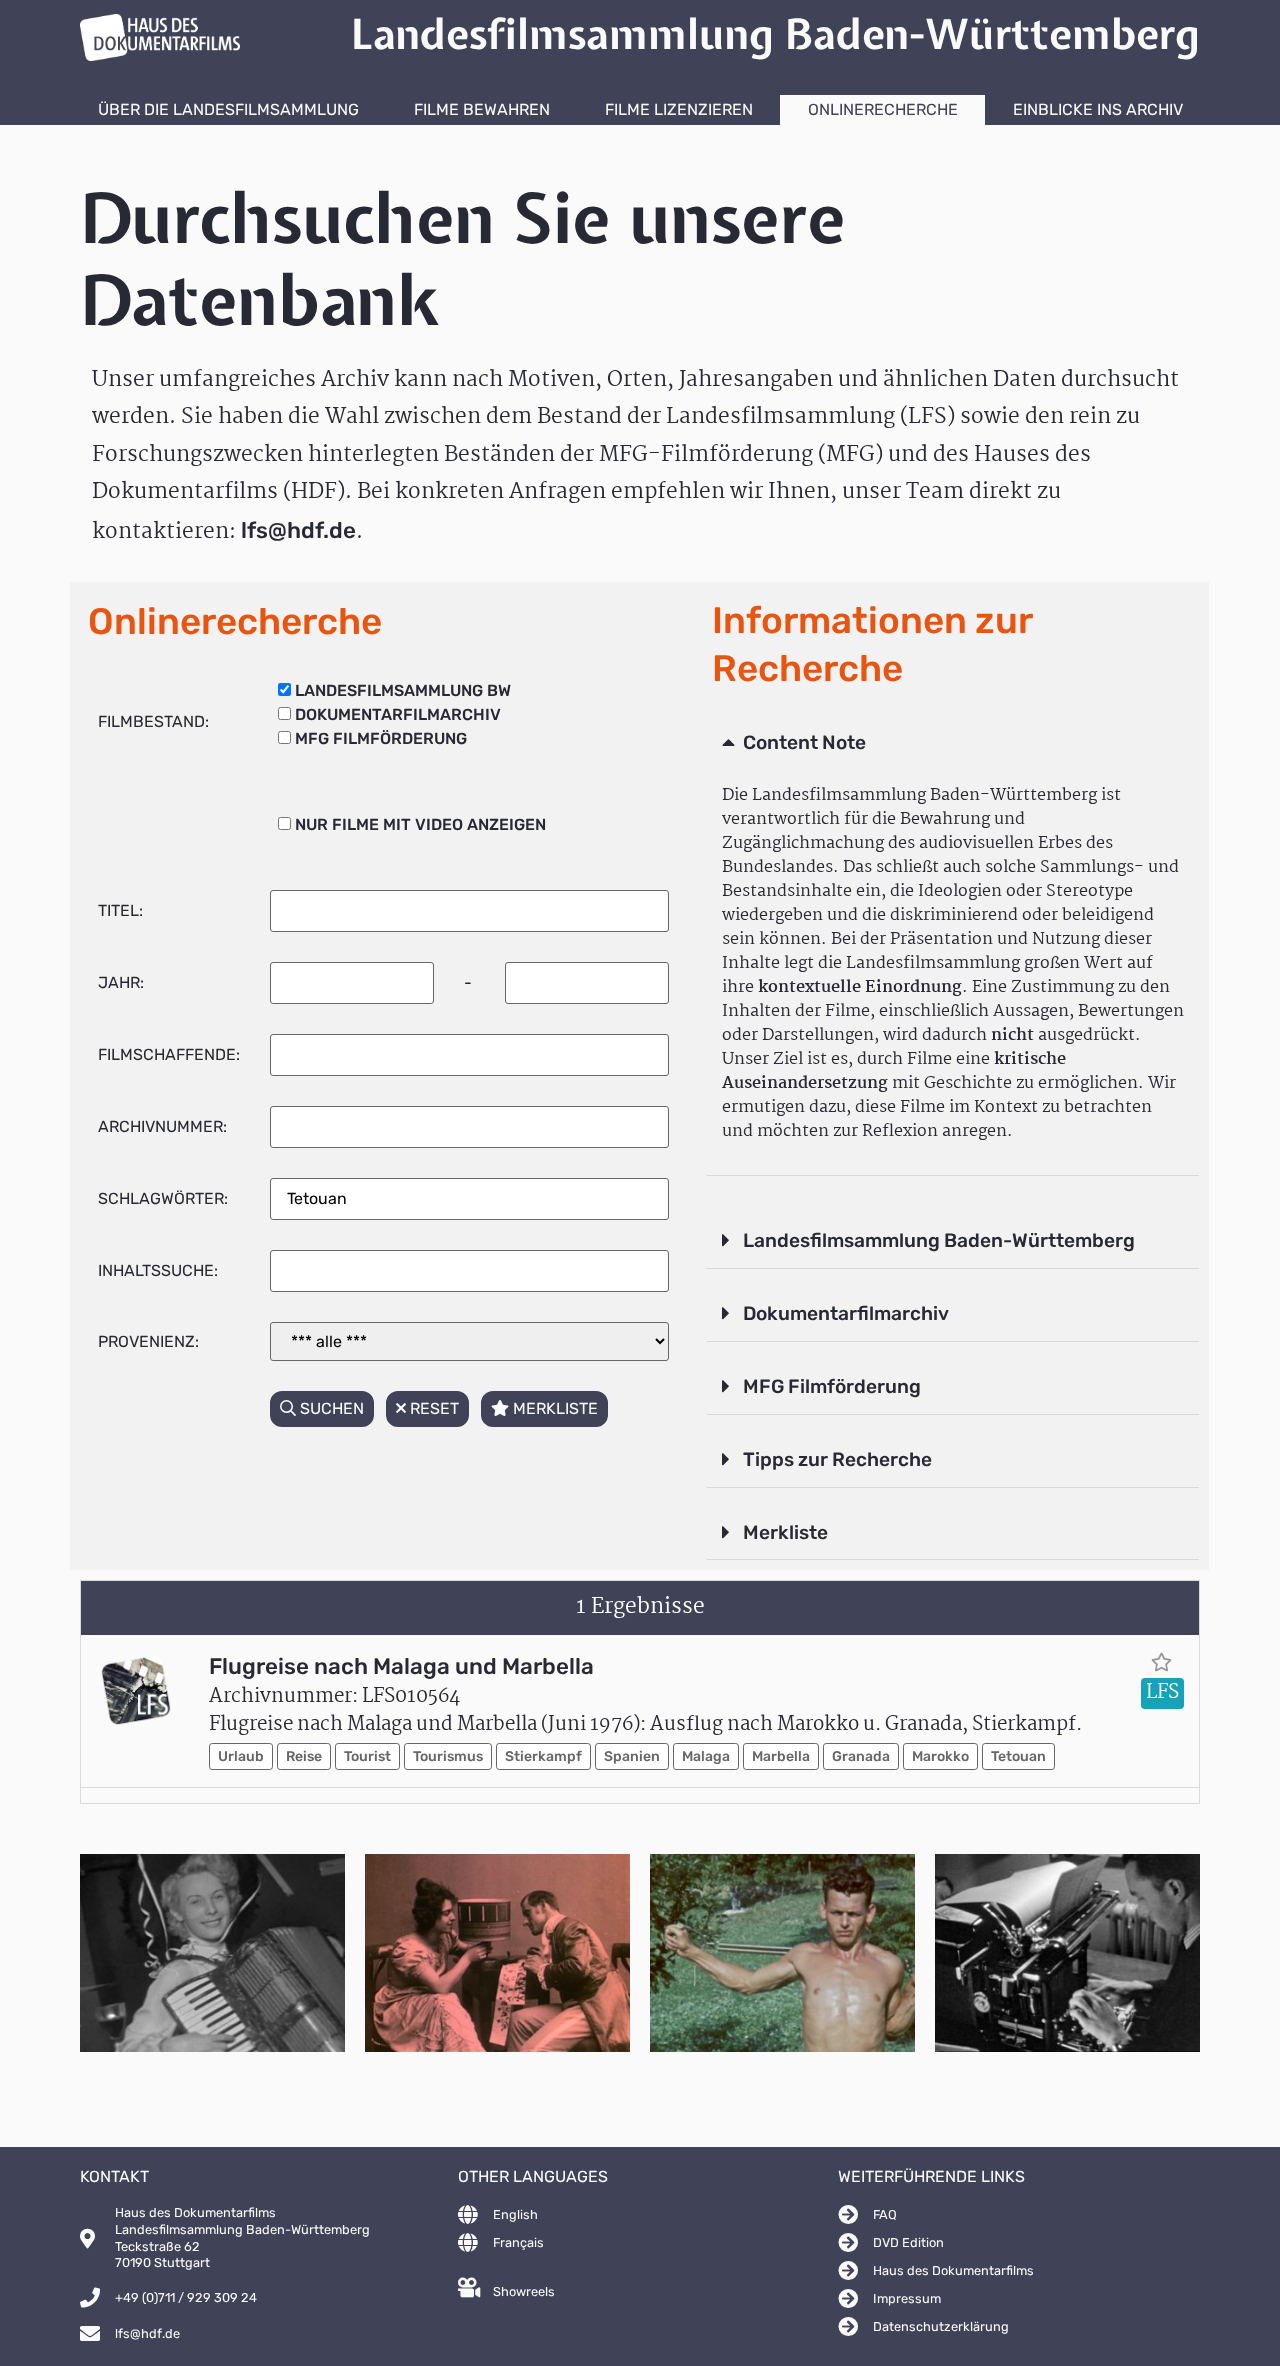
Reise (304, 1756)
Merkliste (785, 1532)
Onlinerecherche (883, 109)
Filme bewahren (482, 109)
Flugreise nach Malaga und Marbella (401, 1666)
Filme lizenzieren (679, 109)
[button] (953, 744)
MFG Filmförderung (832, 1386)
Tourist (367, 1756)
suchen (330, 1408)
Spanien (632, 1756)
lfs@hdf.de (298, 530)
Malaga (706, 1756)
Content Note (804, 742)
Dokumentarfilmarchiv (846, 1313)
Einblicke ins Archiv (1098, 109)
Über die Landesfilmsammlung (228, 109)
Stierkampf (543, 1756)
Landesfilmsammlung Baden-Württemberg (939, 1240)
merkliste (553, 1408)
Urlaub (241, 1756)
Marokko (940, 1756)
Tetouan (1018, 1756)
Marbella (781, 1756)
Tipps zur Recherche (837, 1459)
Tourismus (448, 1756)
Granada (861, 1756)
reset (432, 1408)
